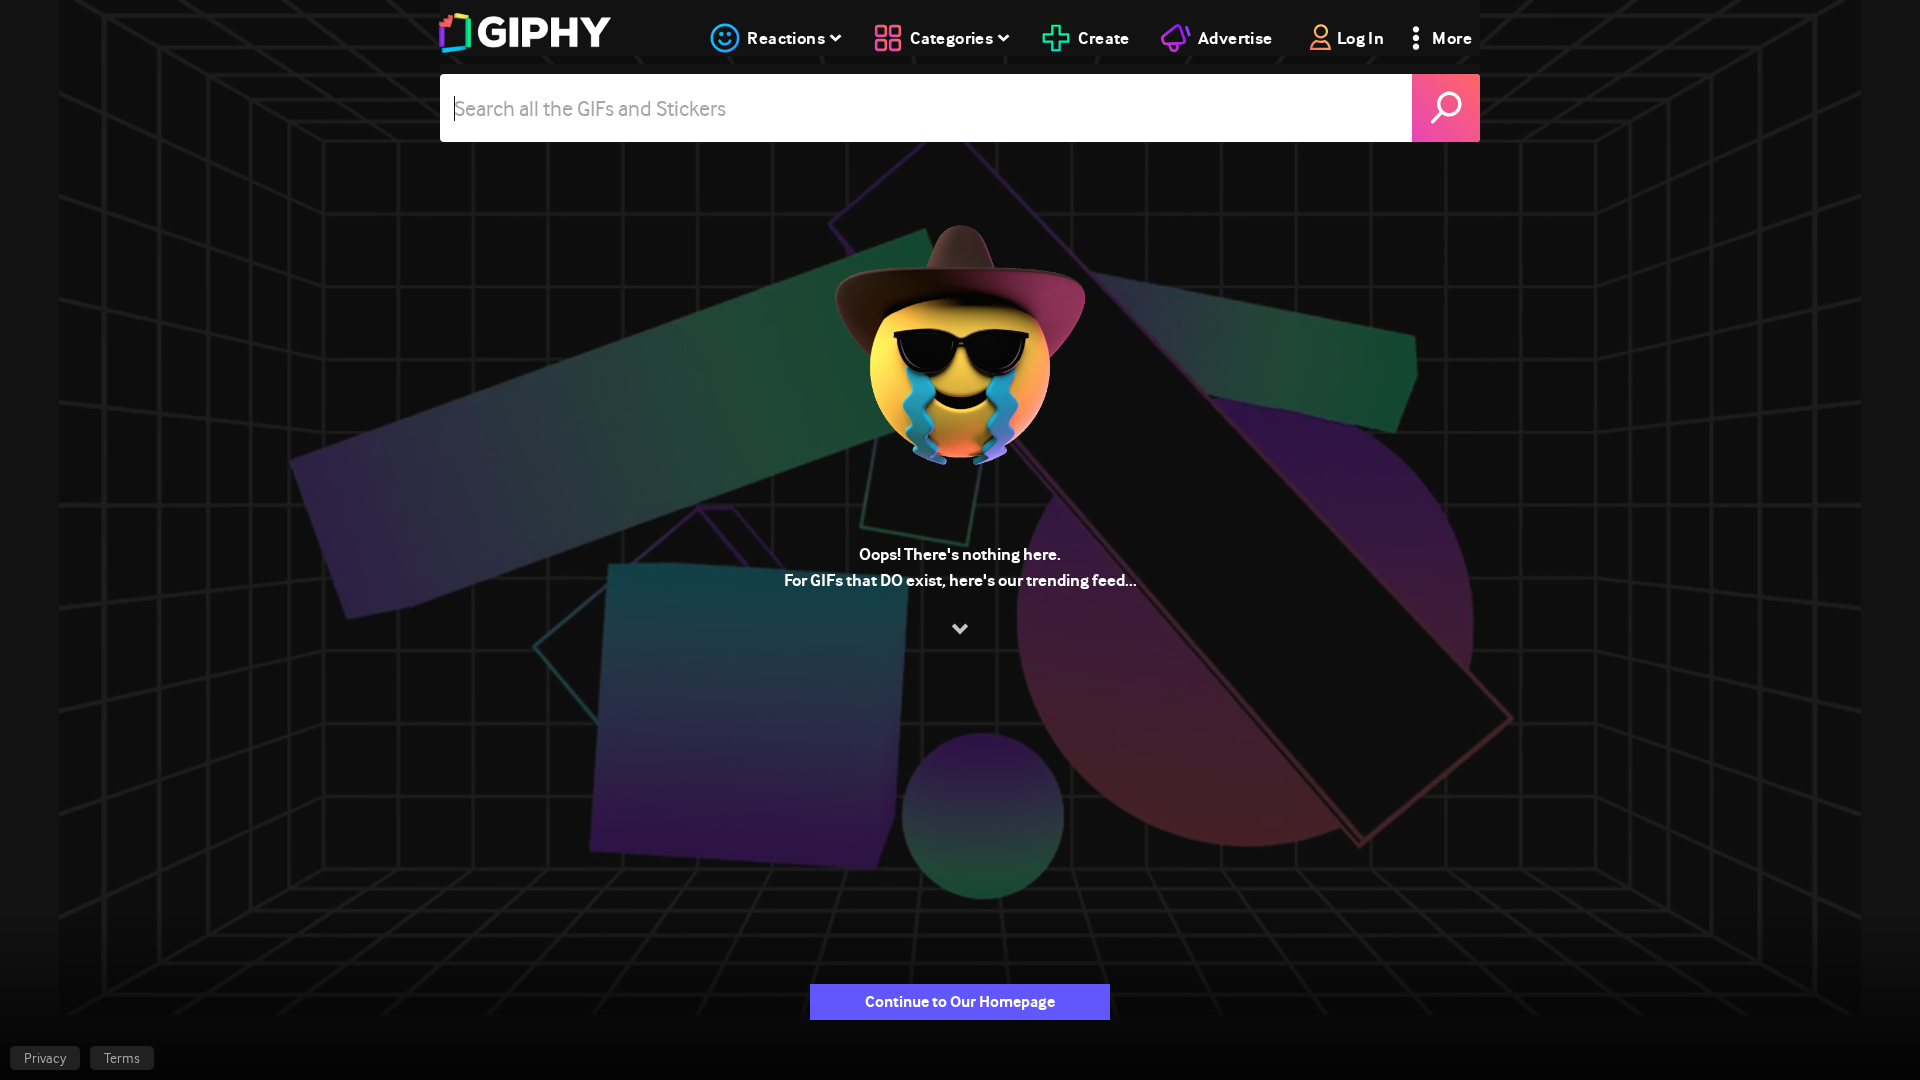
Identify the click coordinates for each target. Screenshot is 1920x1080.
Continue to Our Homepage (960, 1001)
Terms (122, 1058)
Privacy (45, 1058)
